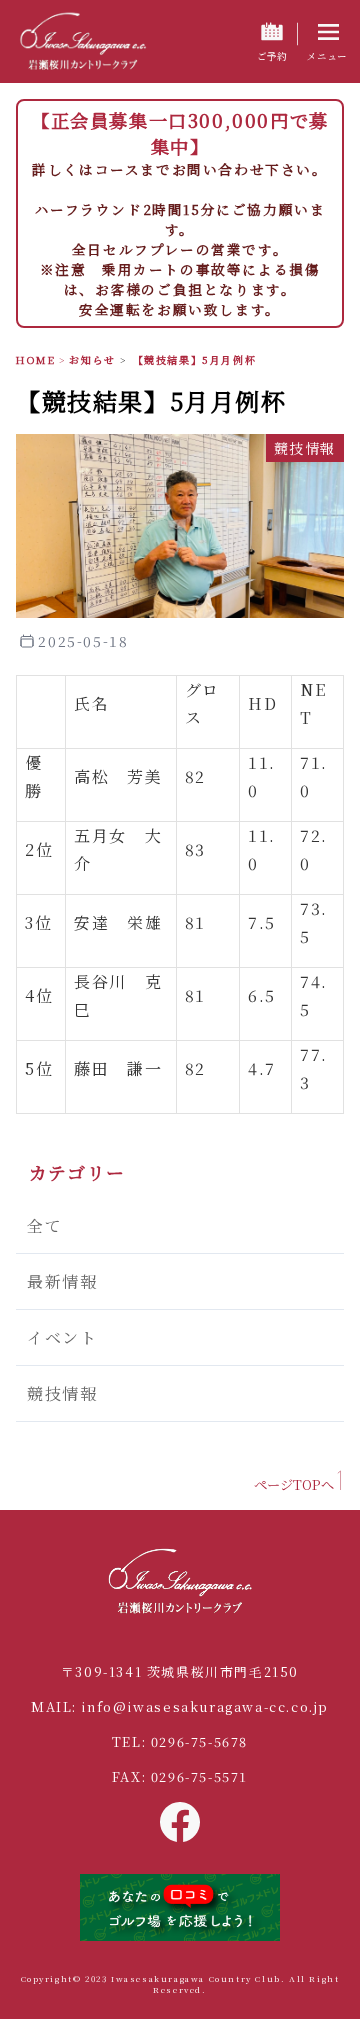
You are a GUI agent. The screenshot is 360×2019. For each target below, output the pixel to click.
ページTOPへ (294, 1484)
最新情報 (62, 1281)
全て (44, 1225)
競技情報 (62, 1393)
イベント (62, 1337)
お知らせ (92, 359)
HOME (35, 359)
